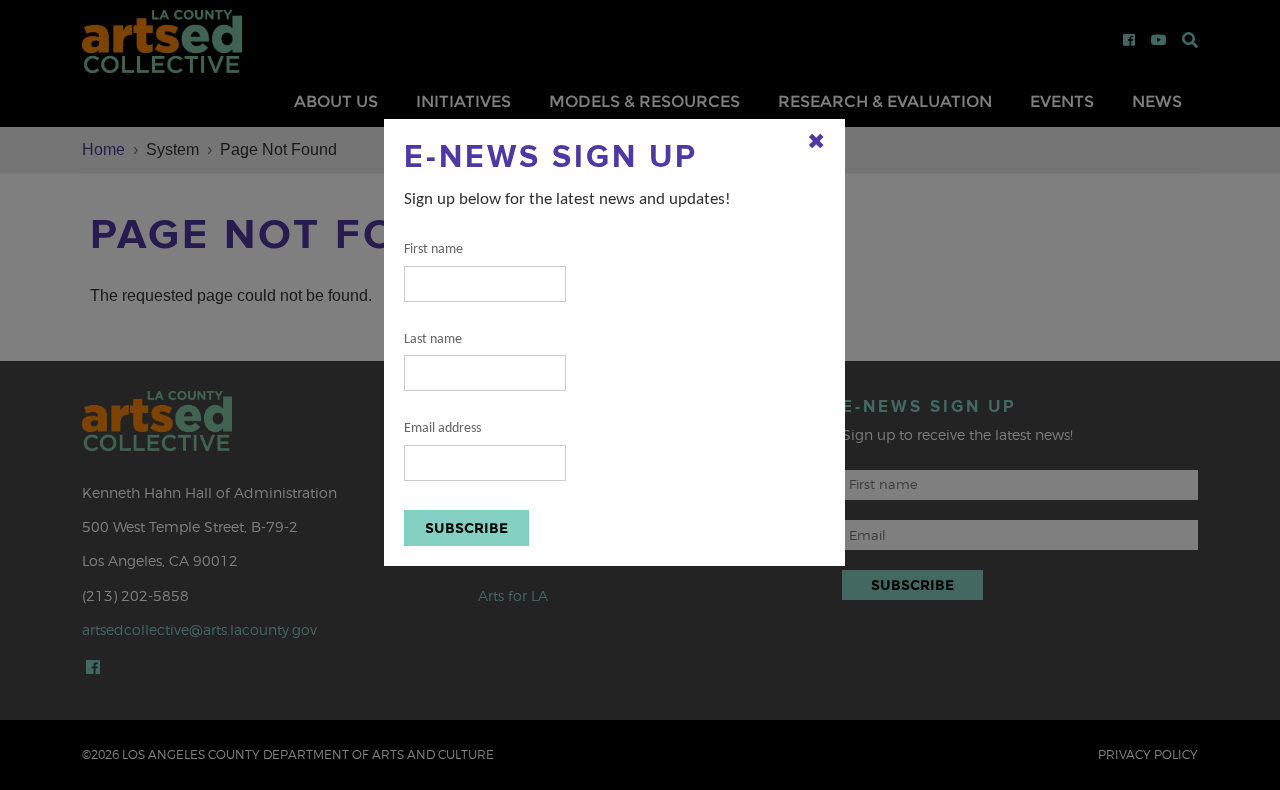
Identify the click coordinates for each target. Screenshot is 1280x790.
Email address (442, 428)
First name (433, 249)
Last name (433, 339)
